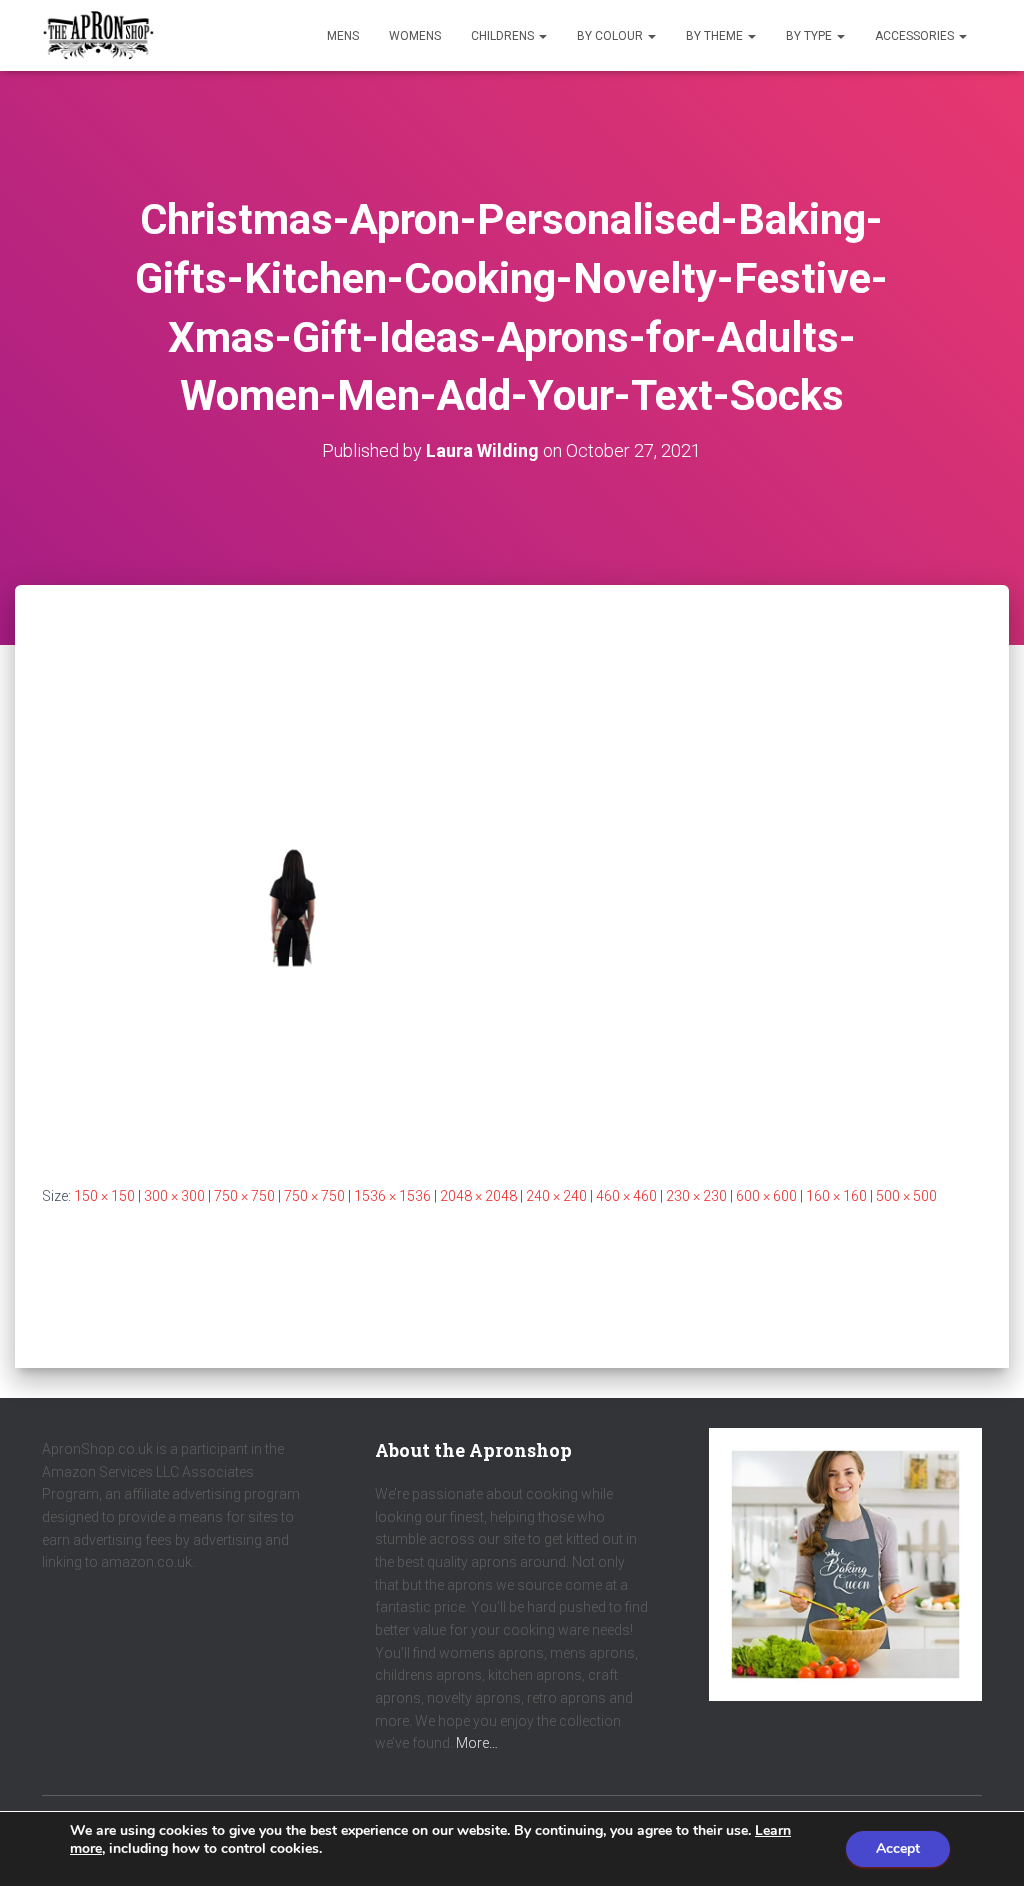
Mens (343, 36)
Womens (415, 36)
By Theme (716, 36)
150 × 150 (104, 1196)
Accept (898, 1848)
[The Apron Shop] (98, 36)
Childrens (504, 36)
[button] (542, 36)
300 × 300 (174, 1196)
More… (477, 1743)
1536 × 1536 (392, 1196)
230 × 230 (696, 1196)
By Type (810, 36)
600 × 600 (766, 1196)
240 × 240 (556, 1196)
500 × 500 (906, 1196)
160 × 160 (836, 1196)
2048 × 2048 (478, 1196)
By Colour (611, 36)
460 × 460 (626, 1196)
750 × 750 (244, 1196)
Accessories (916, 36)
